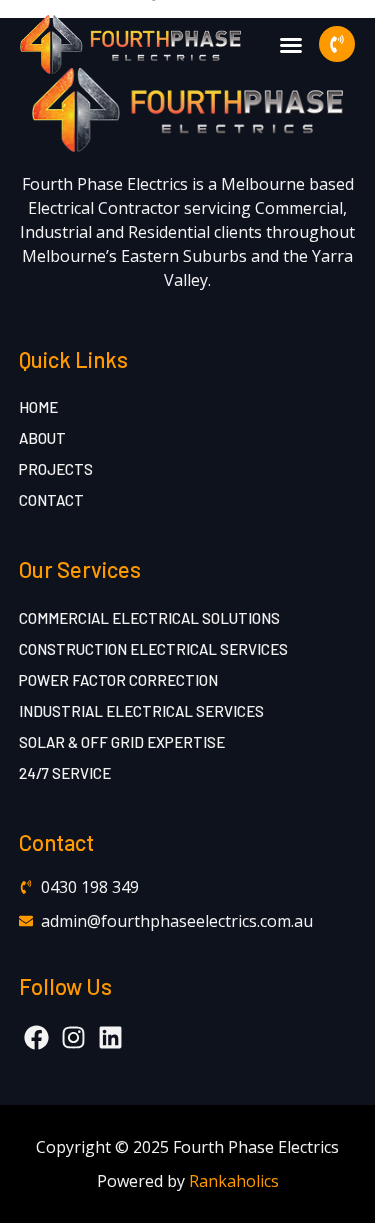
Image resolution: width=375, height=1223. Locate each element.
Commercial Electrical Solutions (149, 618)
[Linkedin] (110, 1037)
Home (38, 407)
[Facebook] (36, 1037)
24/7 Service (65, 773)
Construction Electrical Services (153, 649)
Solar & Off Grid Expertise (122, 742)
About (42, 438)
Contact (51, 500)
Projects (56, 469)
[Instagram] (73, 1037)
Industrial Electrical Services (141, 711)
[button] (291, 45)
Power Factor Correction (118, 680)
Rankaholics (234, 1181)
